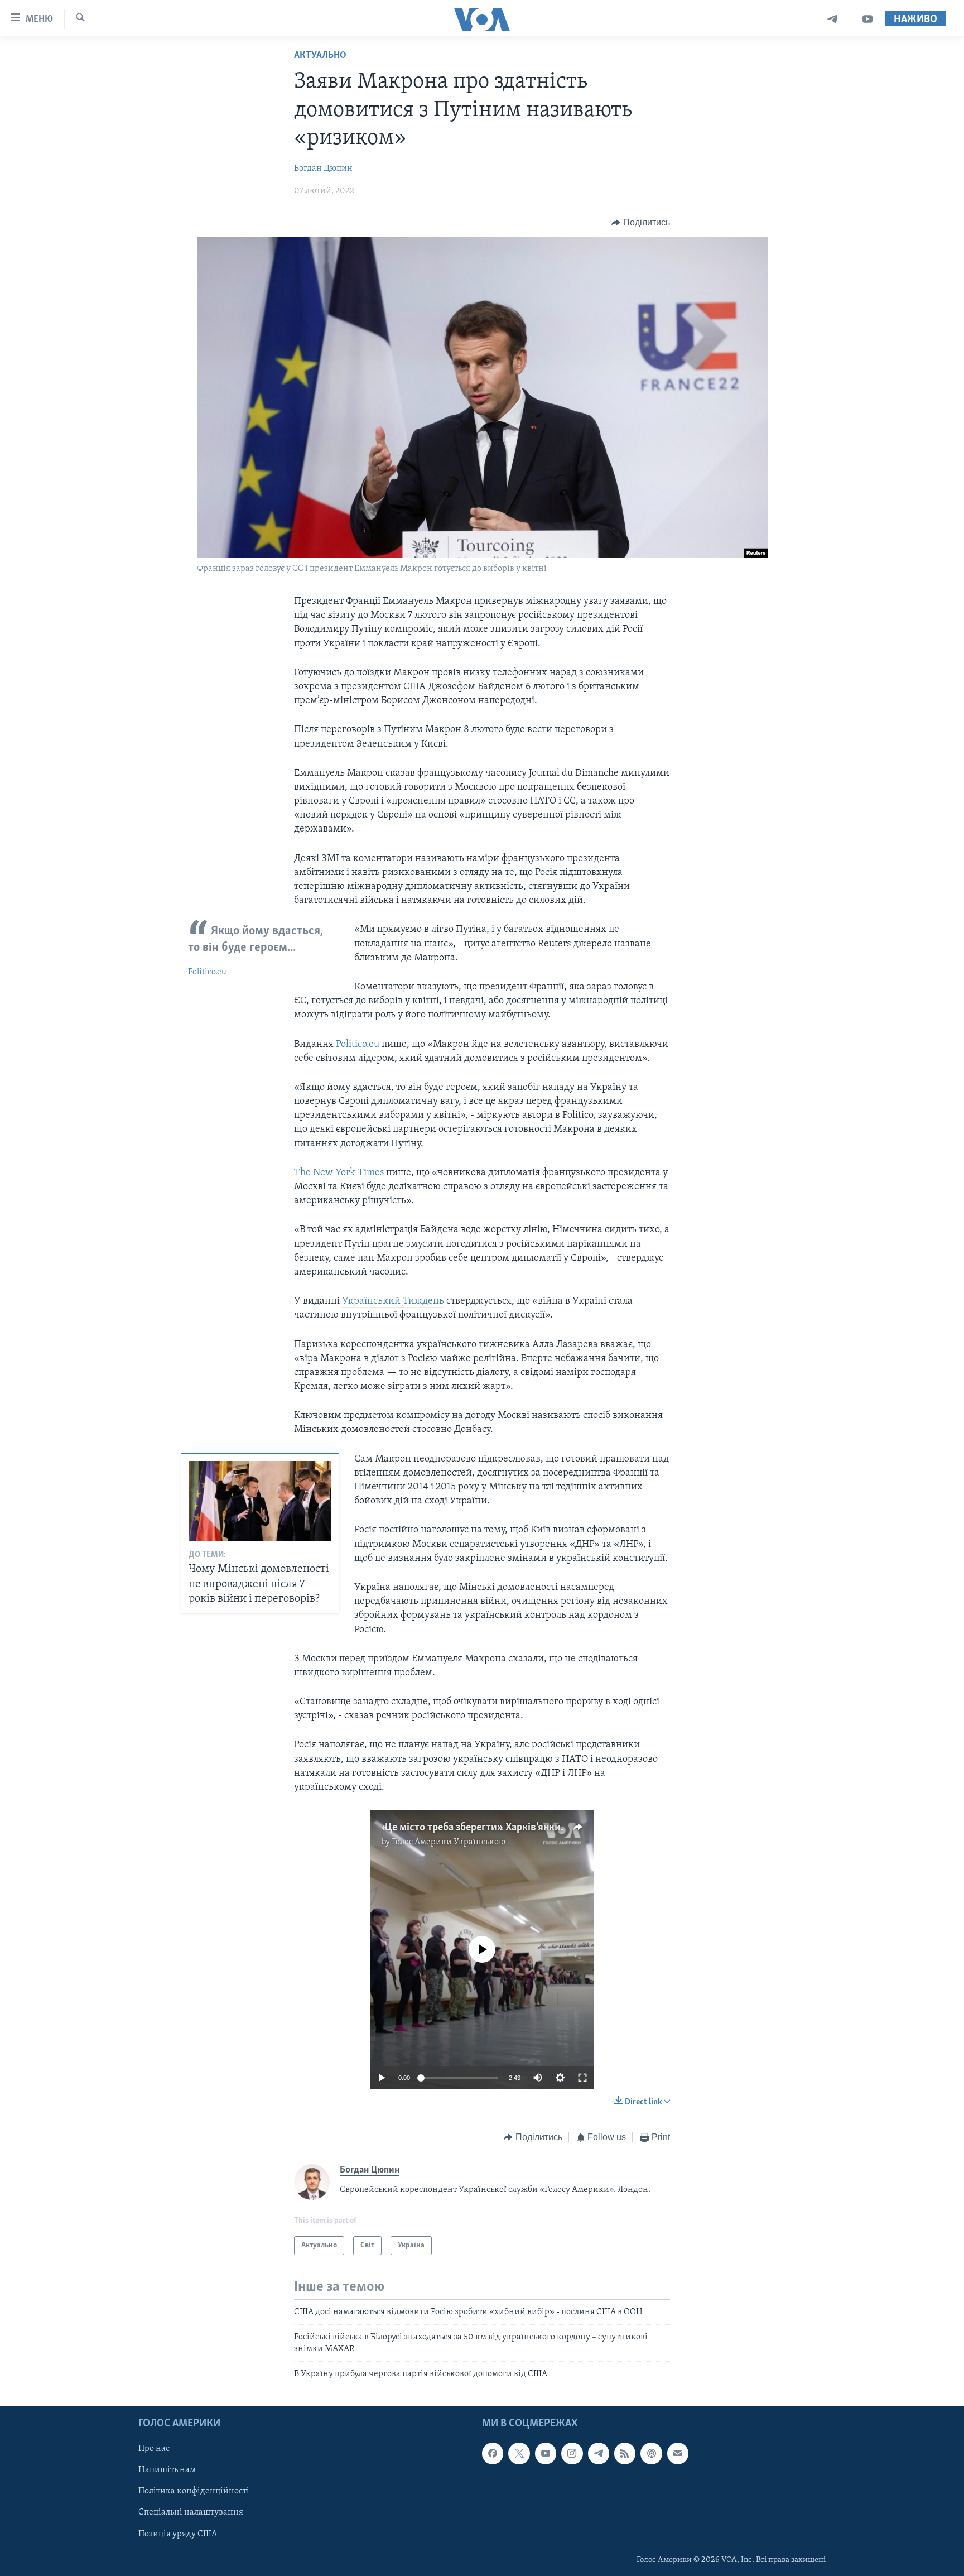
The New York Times (339, 1173)
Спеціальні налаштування (191, 2512)
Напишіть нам (167, 2470)
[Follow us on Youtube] (546, 2453)
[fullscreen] (582, 2078)
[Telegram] (833, 19)
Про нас (154, 2449)
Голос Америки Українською (449, 1842)
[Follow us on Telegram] (599, 2453)
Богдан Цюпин (323, 169)
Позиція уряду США (178, 2534)
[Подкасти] (651, 2453)
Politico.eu (207, 972)
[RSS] (625, 2453)
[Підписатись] (678, 2453)
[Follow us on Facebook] (493, 2453)
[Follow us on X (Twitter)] (519, 2453)
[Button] (641, 223)
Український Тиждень (393, 1301)
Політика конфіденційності (194, 2491)
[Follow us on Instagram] (572, 2453)
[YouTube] (867, 19)
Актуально (320, 56)
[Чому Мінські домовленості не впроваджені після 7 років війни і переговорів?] (260, 1501)
